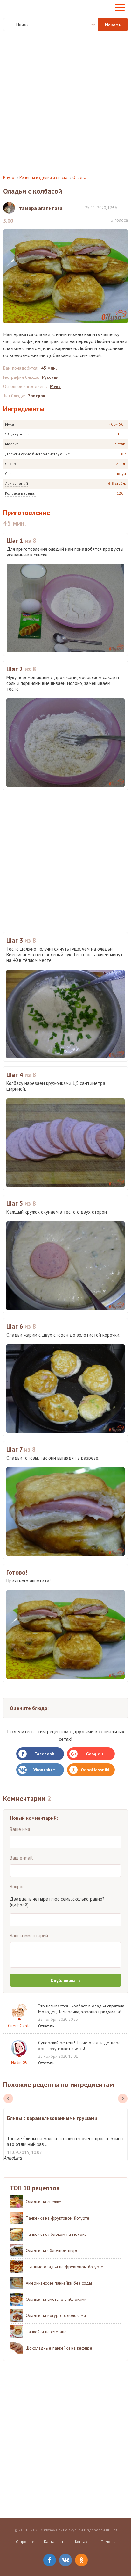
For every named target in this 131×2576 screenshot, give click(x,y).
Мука (10, 424)
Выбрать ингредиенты (89, 25)
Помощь (108, 2541)
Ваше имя (20, 1829)
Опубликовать (65, 1980)
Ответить (46, 2026)
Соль (9, 474)
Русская (50, 377)
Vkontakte (44, 1770)
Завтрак (37, 396)
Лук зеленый (17, 483)
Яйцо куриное (17, 434)
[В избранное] (125, 208)
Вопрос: (18, 1887)
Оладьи (80, 178)
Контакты (83, 2541)
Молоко (12, 444)
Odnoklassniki (95, 1770)
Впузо (9, 178)
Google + (95, 1754)
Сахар (10, 464)
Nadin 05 (19, 2063)
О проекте (25, 2541)
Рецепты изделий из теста (43, 178)
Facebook (44, 1754)
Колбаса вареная (21, 493)
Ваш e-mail (21, 1858)
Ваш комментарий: (30, 1936)
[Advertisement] (65, 103)
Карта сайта (55, 2541)
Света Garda (19, 2026)
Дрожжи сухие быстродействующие (38, 454)
